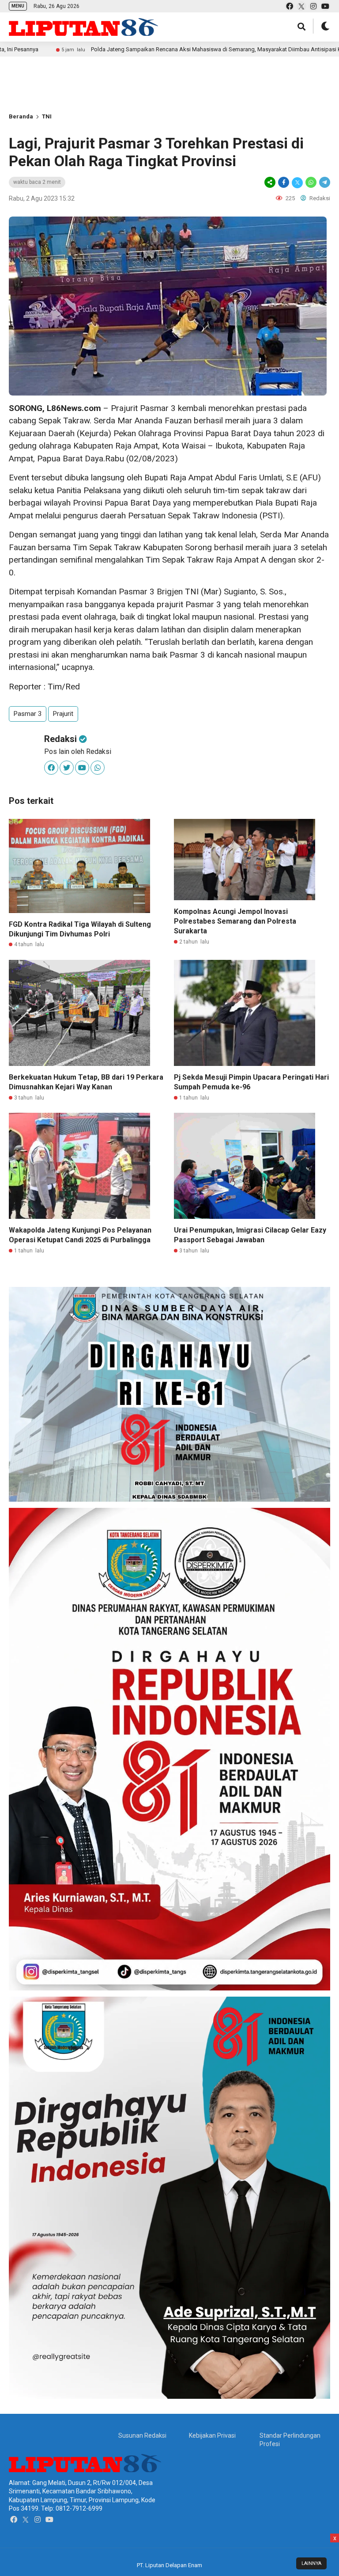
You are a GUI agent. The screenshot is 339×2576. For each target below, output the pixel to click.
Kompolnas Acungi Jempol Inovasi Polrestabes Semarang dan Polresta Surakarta (235, 921)
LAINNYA (311, 2563)
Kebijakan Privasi (212, 2435)
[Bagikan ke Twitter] (297, 182)
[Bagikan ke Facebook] (284, 182)
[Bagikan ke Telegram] (324, 182)
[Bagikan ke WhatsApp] (311, 182)
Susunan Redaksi (142, 2435)
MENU (18, 6)
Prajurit (63, 714)
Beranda (21, 116)
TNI (47, 116)
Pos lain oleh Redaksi (78, 751)
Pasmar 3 (28, 714)
